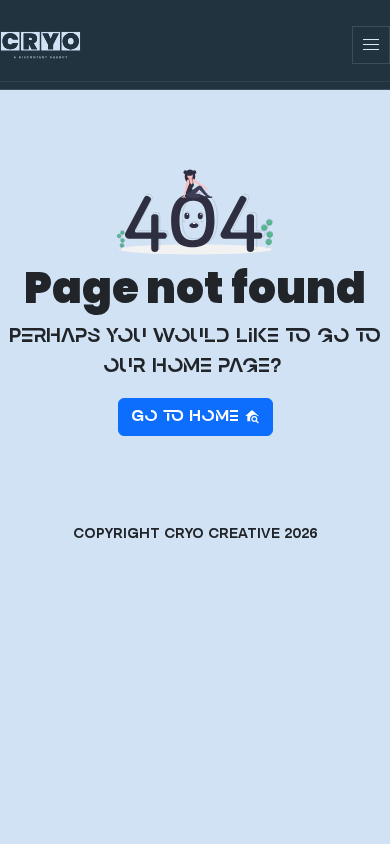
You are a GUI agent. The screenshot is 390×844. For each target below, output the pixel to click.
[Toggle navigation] (371, 45)
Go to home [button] (187, 417)
